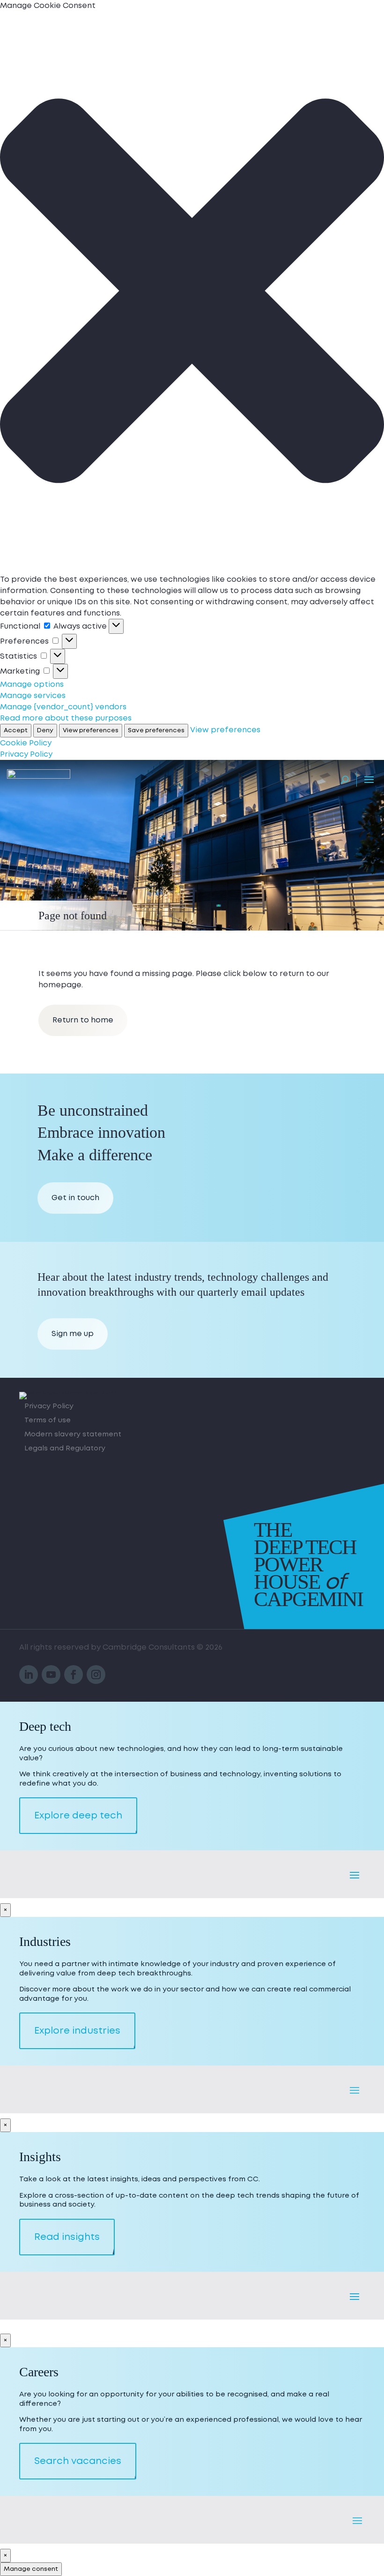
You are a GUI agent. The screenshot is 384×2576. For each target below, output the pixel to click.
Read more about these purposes (66, 718)
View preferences (91, 730)
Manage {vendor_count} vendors (63, 707)
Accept (16, 730)
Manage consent (31, 2569)
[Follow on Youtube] (51, 1675)
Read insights (67, 2237)
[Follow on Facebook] (74, 1675)
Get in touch (75, 1198)
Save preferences (156, 730)
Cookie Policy (26, 743)
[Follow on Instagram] (96, 1675)
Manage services (33, 696)
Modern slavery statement (73, 1435)
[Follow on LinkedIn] (29, 1675)
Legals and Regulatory (65, 1449)
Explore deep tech (78, 1816)
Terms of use (48, 1421)
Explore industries (77, 2031)
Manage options (32, 684)
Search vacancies (78, 2461)
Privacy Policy (26, 754)
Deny (45, 730)
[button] (192, 293)
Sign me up (73, 1334)
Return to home (83, 1020)
